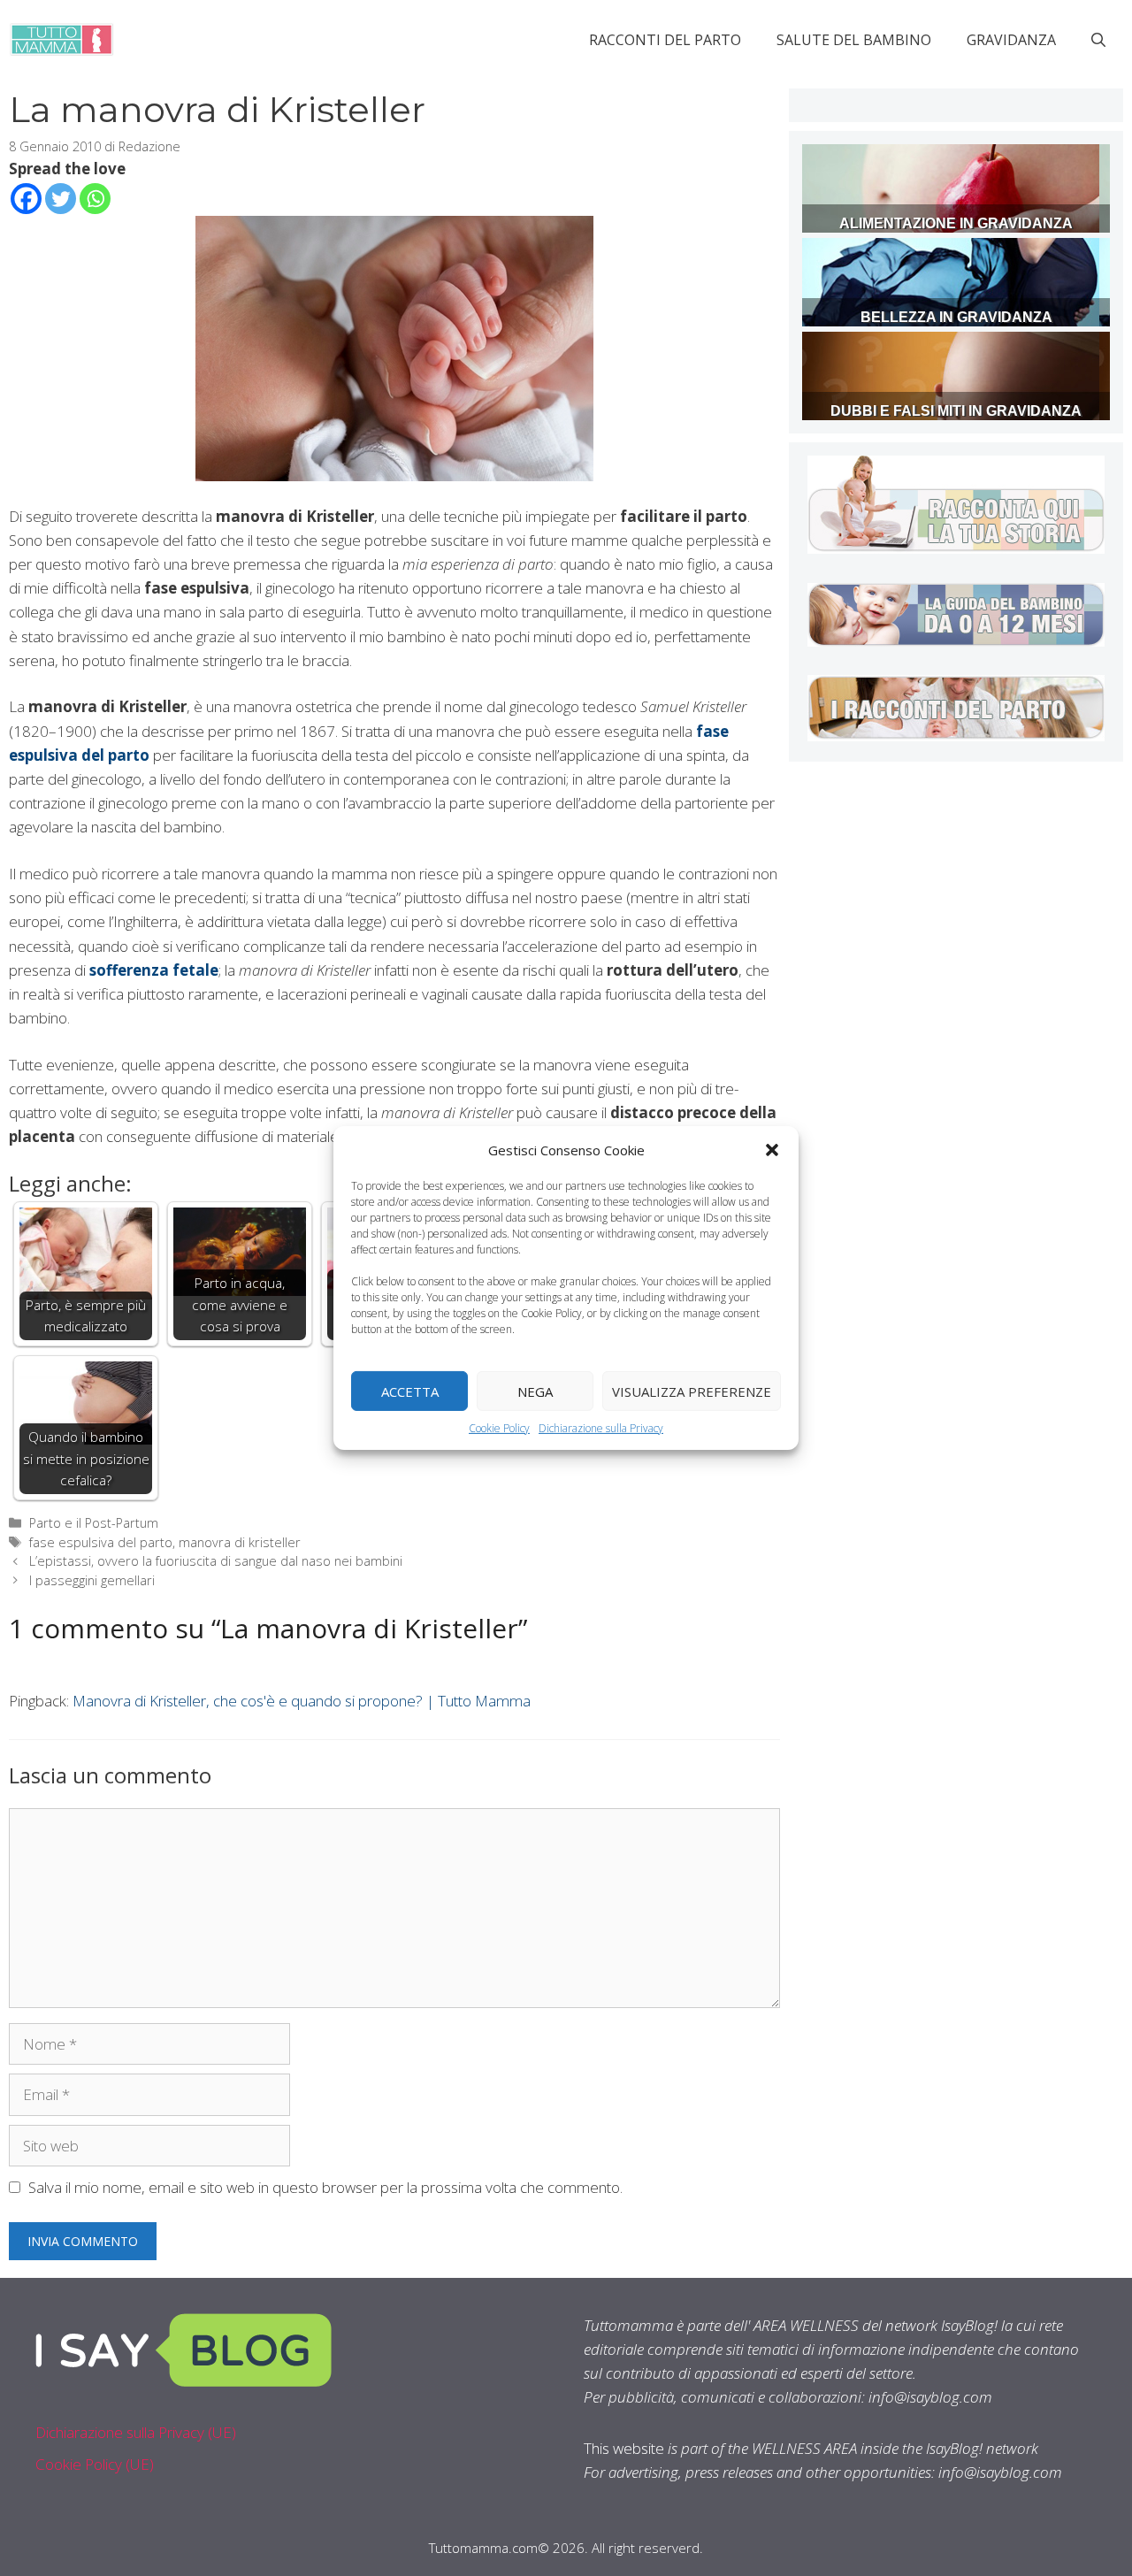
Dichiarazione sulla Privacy (601, 1428)
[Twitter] (61, 199)
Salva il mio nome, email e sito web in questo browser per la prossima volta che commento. (325, 2187)
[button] (772, 1150)
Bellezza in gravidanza (956, 317)
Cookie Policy (499, 1428)
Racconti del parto (665, 40)
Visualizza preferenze (692, 1391)
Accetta (410, 1391)
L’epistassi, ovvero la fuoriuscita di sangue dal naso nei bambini (216, 1561)
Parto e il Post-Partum (94, 1523)
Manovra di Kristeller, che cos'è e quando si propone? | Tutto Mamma (302, 1701)
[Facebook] (26, 199)
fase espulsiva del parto (101, 1542)
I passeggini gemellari (92, 1580)
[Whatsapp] (95, 199)
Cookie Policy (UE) (95, 2464)
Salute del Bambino (854, 40)
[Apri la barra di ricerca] (1098, 40)
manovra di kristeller (240, 1542)
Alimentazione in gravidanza (956, 223)
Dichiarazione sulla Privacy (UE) (136, 2432)
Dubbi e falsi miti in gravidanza (956, 411)
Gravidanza (1011, 40)
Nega (535, 1391)
